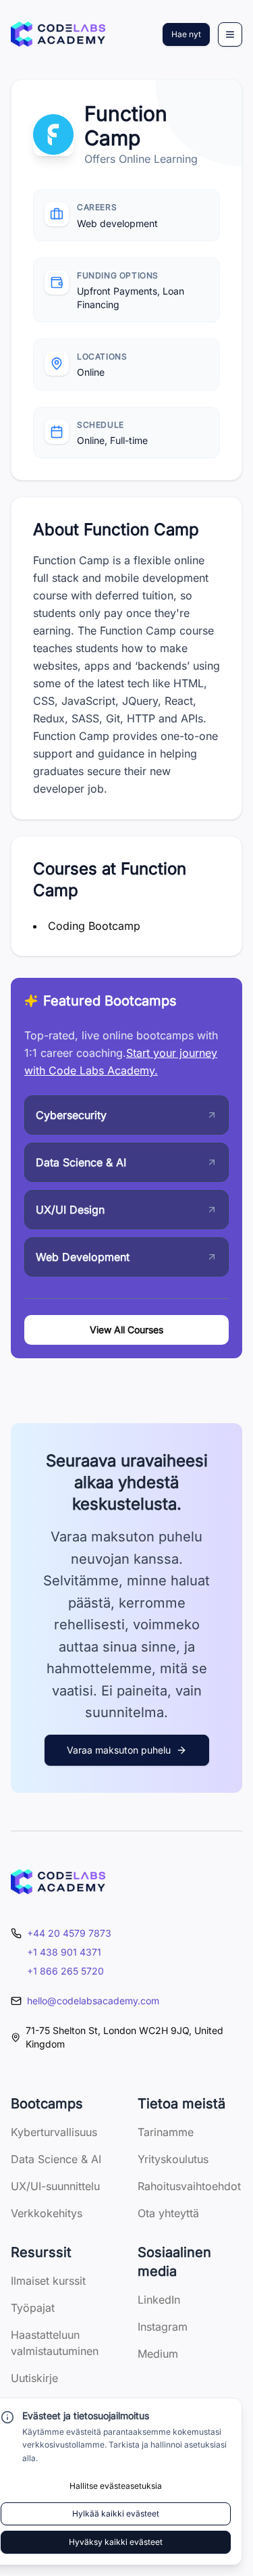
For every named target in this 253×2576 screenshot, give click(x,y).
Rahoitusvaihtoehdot (189, 2186)
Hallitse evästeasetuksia (116, 2486)
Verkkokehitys (47, 2213)
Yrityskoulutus (173, 2159)
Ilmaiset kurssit (48, 2281)
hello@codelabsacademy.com (93, 2001)
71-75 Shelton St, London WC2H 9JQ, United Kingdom (124, 2037)
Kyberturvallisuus (54, 2132)
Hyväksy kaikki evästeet (116, 2542)
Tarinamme (166, 2132)
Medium (158, 2354)
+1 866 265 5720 (65, 1971)
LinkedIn (159, 2300)
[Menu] (230, 34)
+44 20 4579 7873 (69, 1933)
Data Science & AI (56, 2159)
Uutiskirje (34, 2378)
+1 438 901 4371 (64, 1952)
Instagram (163, 2327)
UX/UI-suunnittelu (55, 2186)
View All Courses (126, 1330)
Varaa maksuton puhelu (119, 1750)
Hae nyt (186, 34)
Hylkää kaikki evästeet (116, 2513)
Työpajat (33, 2308)
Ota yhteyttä (168, 2213)
